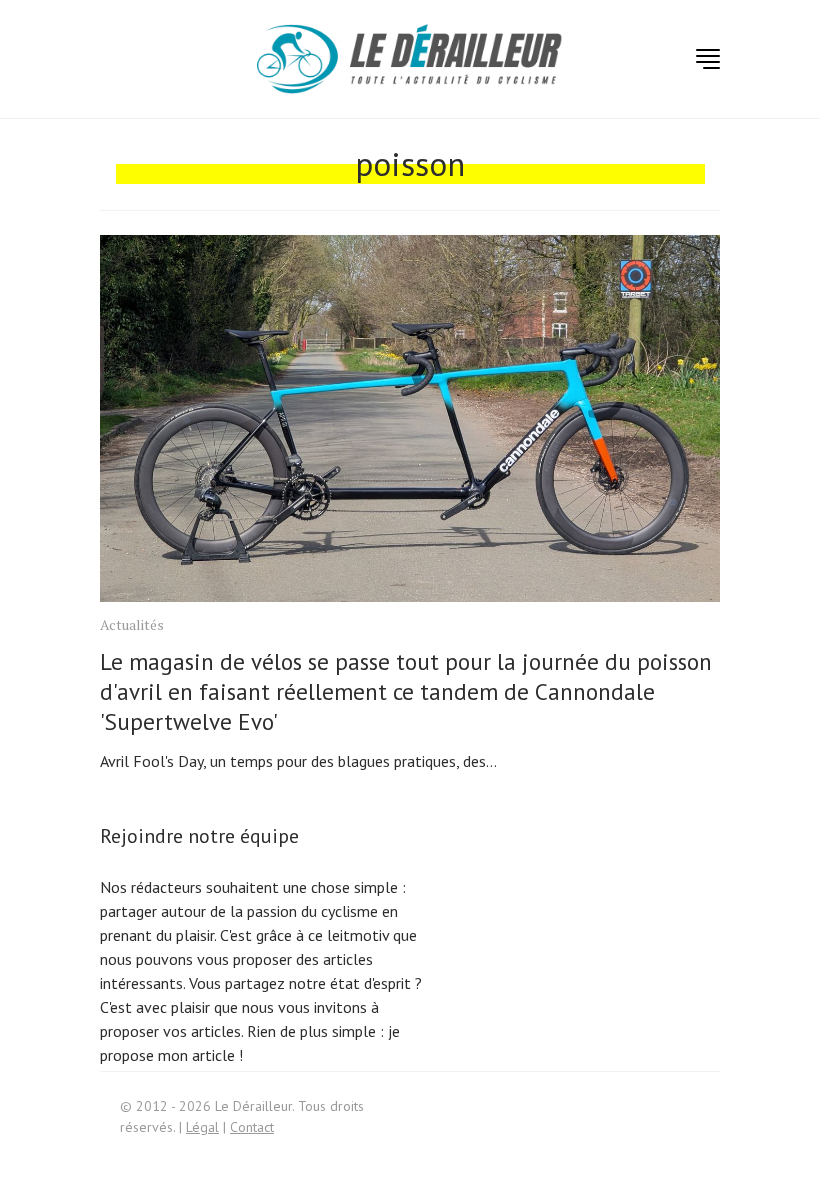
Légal (202, 1127)
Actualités (132, 624)
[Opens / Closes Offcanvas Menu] (708, 59)
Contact (252, 1127)
